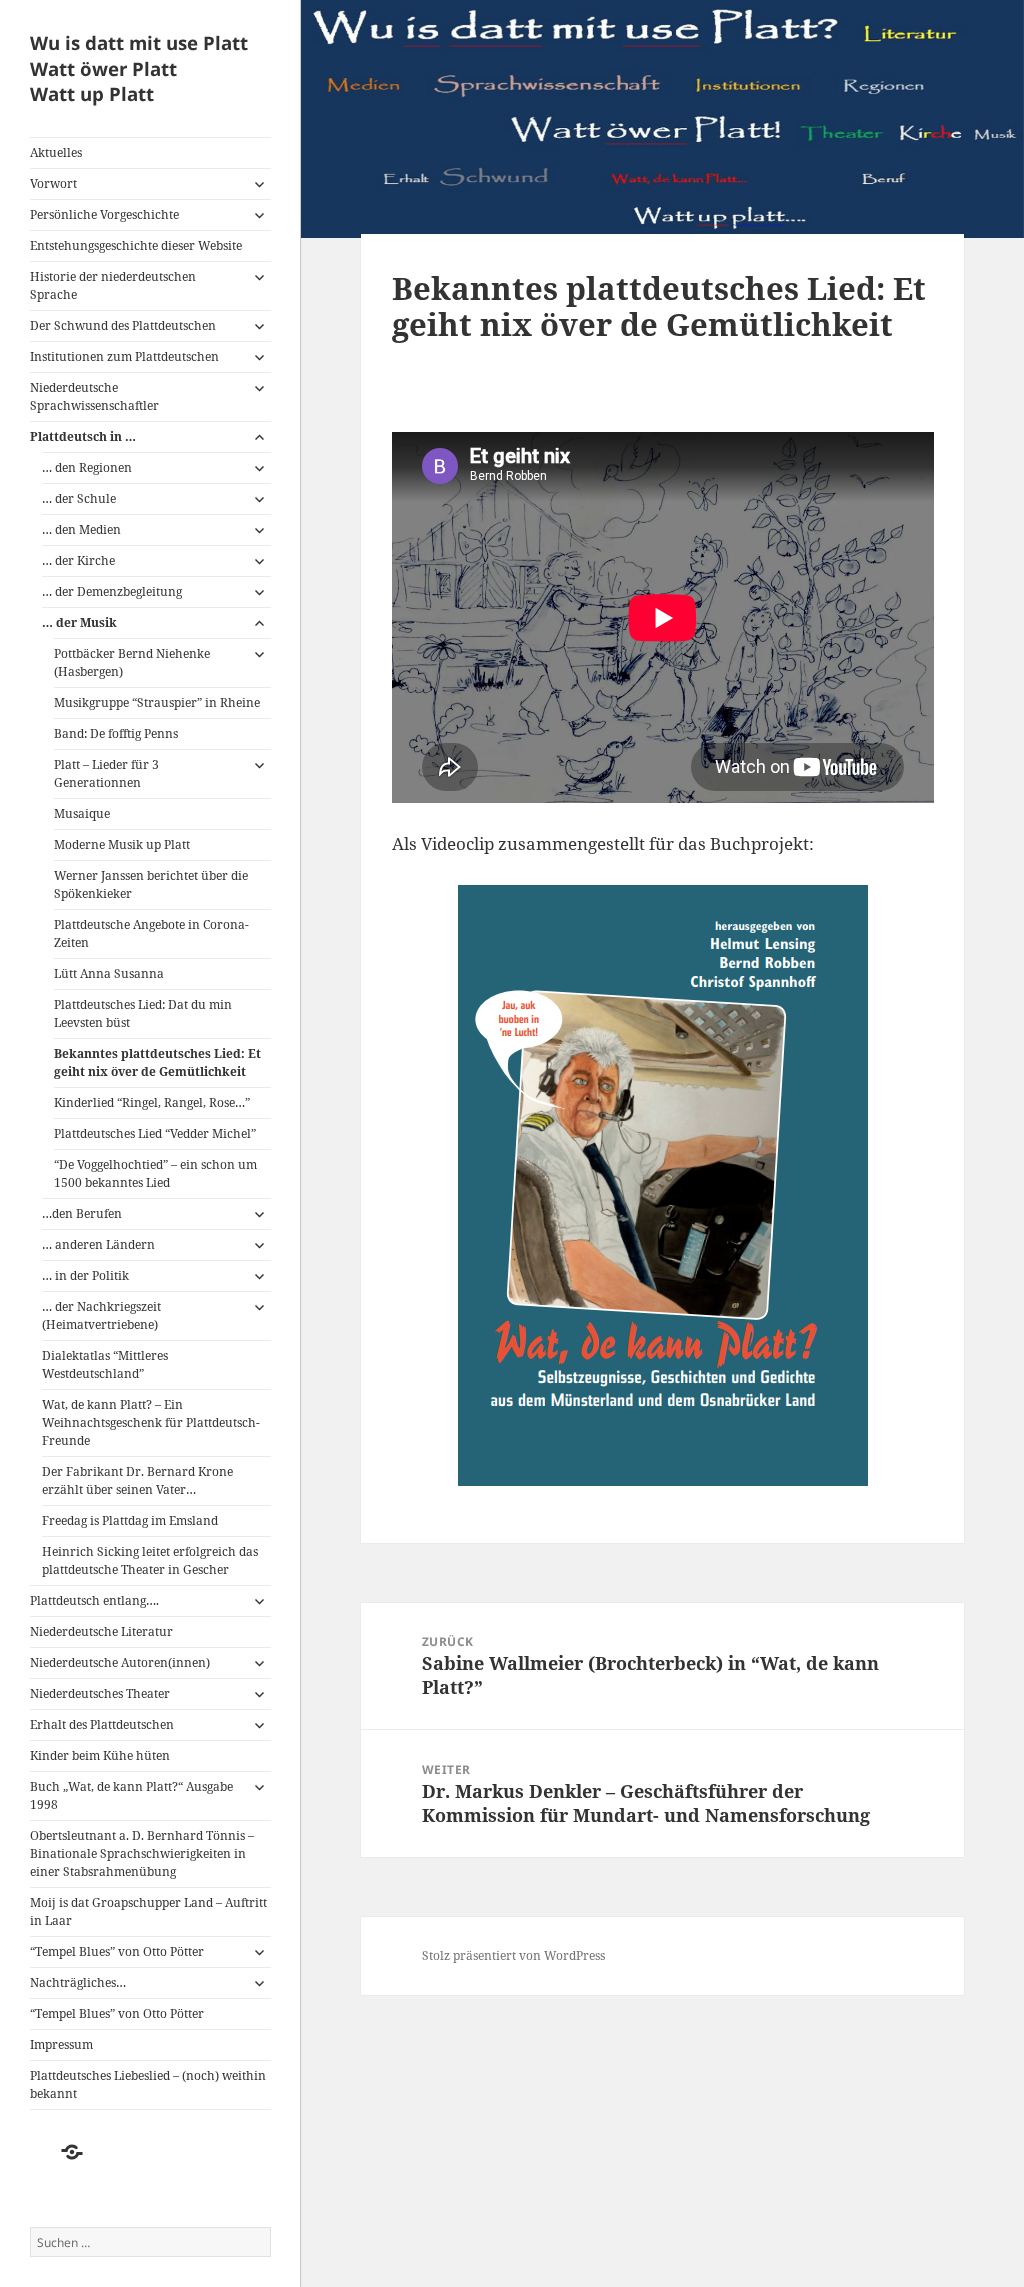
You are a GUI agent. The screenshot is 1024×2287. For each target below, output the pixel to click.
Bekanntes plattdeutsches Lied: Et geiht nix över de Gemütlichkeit (157, 1062)
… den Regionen (87, 467)
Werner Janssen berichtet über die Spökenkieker (151, 884)
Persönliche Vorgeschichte (104, 214)
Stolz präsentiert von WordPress (513, 1955)
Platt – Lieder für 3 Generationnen (106, 773)
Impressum (61, 2044)
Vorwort (53, 183)
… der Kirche (78, 560)
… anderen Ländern (98, 1244)
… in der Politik (85, 1275)
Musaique (82, 813)
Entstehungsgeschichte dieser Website (136, 245)
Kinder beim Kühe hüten (100, 1755)
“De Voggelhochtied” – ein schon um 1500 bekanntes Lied (155, 1173)
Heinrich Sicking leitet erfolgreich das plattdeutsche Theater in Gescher (150, 1560)
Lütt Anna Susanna (109, 973)
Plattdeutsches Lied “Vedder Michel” (155, 1133)
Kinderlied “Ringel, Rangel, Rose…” (152, 1102)
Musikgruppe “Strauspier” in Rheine (157, 702)
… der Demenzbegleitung (112, 591)
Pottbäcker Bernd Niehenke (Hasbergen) (132, 662)
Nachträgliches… (78, 1982)
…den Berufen (82, 1213)
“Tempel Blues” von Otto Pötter (117, 1951)
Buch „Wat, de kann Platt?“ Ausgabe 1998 (131, 1795)
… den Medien (81, 529)
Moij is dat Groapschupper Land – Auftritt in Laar (148, 1911)
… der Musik (81, 622)
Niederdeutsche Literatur (101, 1631)
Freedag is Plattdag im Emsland (130, 1520)
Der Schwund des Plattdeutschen (123, 325)
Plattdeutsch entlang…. (94, 1600)
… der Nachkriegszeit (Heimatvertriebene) (101, 1315)
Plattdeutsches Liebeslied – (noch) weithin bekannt (148, 2084)
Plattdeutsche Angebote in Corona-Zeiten (151, 933)
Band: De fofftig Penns (116, 733)
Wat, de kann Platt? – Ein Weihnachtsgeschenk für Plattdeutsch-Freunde (151, 1422)
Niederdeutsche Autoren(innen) (120, 1662)
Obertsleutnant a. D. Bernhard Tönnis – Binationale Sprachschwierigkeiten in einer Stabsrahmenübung (142, 1853)
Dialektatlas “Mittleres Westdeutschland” (105, 1364)
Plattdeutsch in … (83, 436)
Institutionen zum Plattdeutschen (124, 356)
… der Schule (79, 498)
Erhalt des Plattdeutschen (102, 1724)
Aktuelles (56, 152)
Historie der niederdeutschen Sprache (113, 285)
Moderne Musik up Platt (122, 844)
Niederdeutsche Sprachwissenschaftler (94, 396)
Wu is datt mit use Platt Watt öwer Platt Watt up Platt (139, 68)
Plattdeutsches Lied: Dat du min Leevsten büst (143, 1013)
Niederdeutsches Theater (100, 1693)
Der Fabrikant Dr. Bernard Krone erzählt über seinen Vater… (137, 1480)
